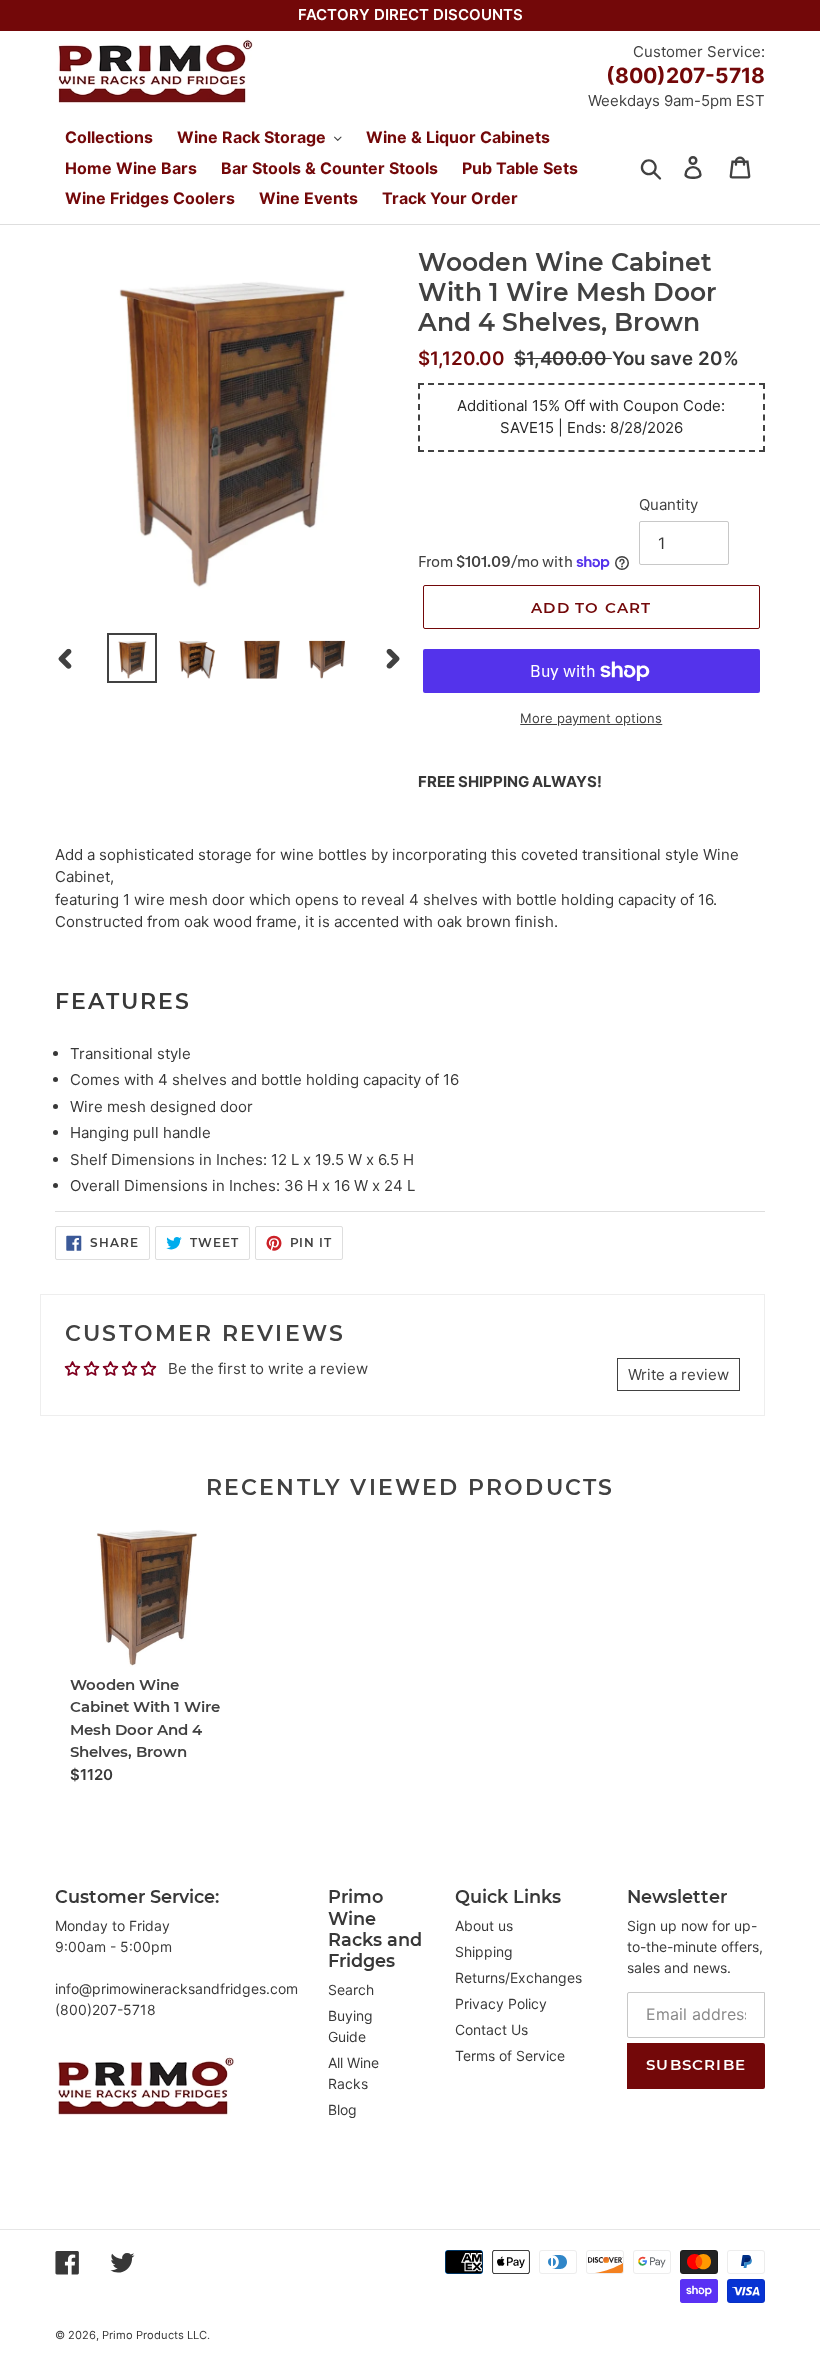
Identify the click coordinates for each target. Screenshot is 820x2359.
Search (351, 1989)
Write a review (678, 1374)
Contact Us (491, 2029)
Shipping (484, 1951)
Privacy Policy (501, 2003)
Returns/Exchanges (518, 1977)
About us (484, 1925)
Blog (342, 2109)
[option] (132, 658)
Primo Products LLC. (156, 2335)
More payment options (591, 718)
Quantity (668, 504)
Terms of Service (510, 2055)
